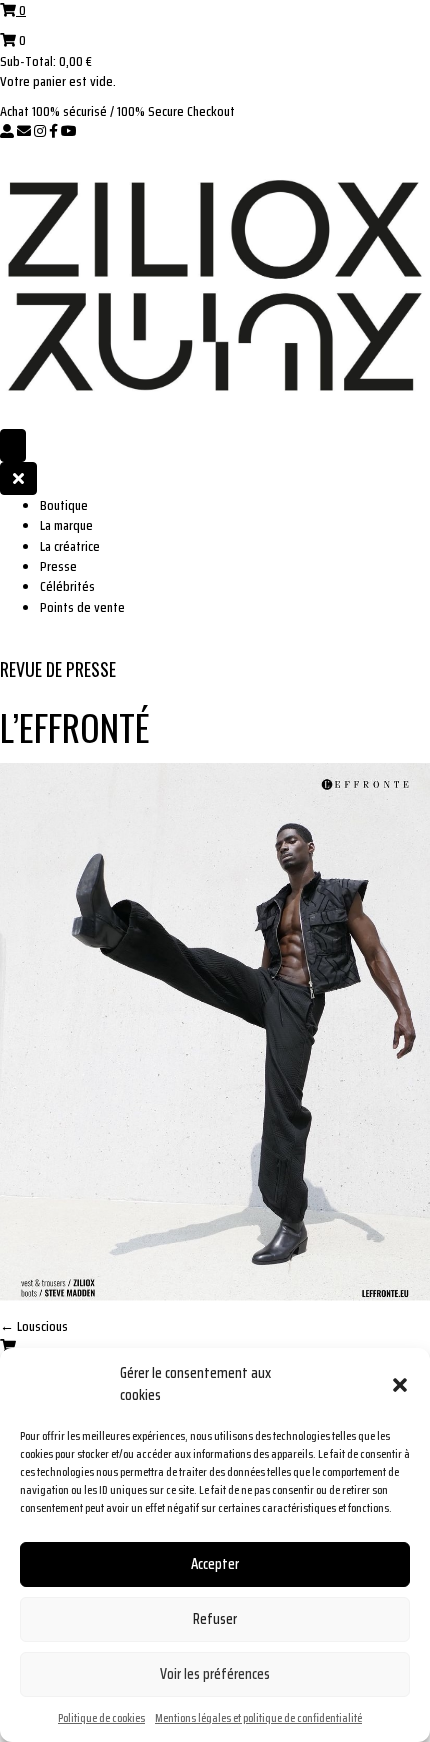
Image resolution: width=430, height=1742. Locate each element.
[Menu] (13, 445)
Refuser (215, 1619)
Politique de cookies (101, 1717)
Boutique (64, 505)
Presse (58, 566)
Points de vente (82, 607)
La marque (66, 525)
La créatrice (70, 546)
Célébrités (67, 586)
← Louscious (34, 1326)
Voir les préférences (215, 1674)
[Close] (18, 478)
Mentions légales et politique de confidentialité (258, 1717)
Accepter (215, 1564)
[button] (400, 1385)
